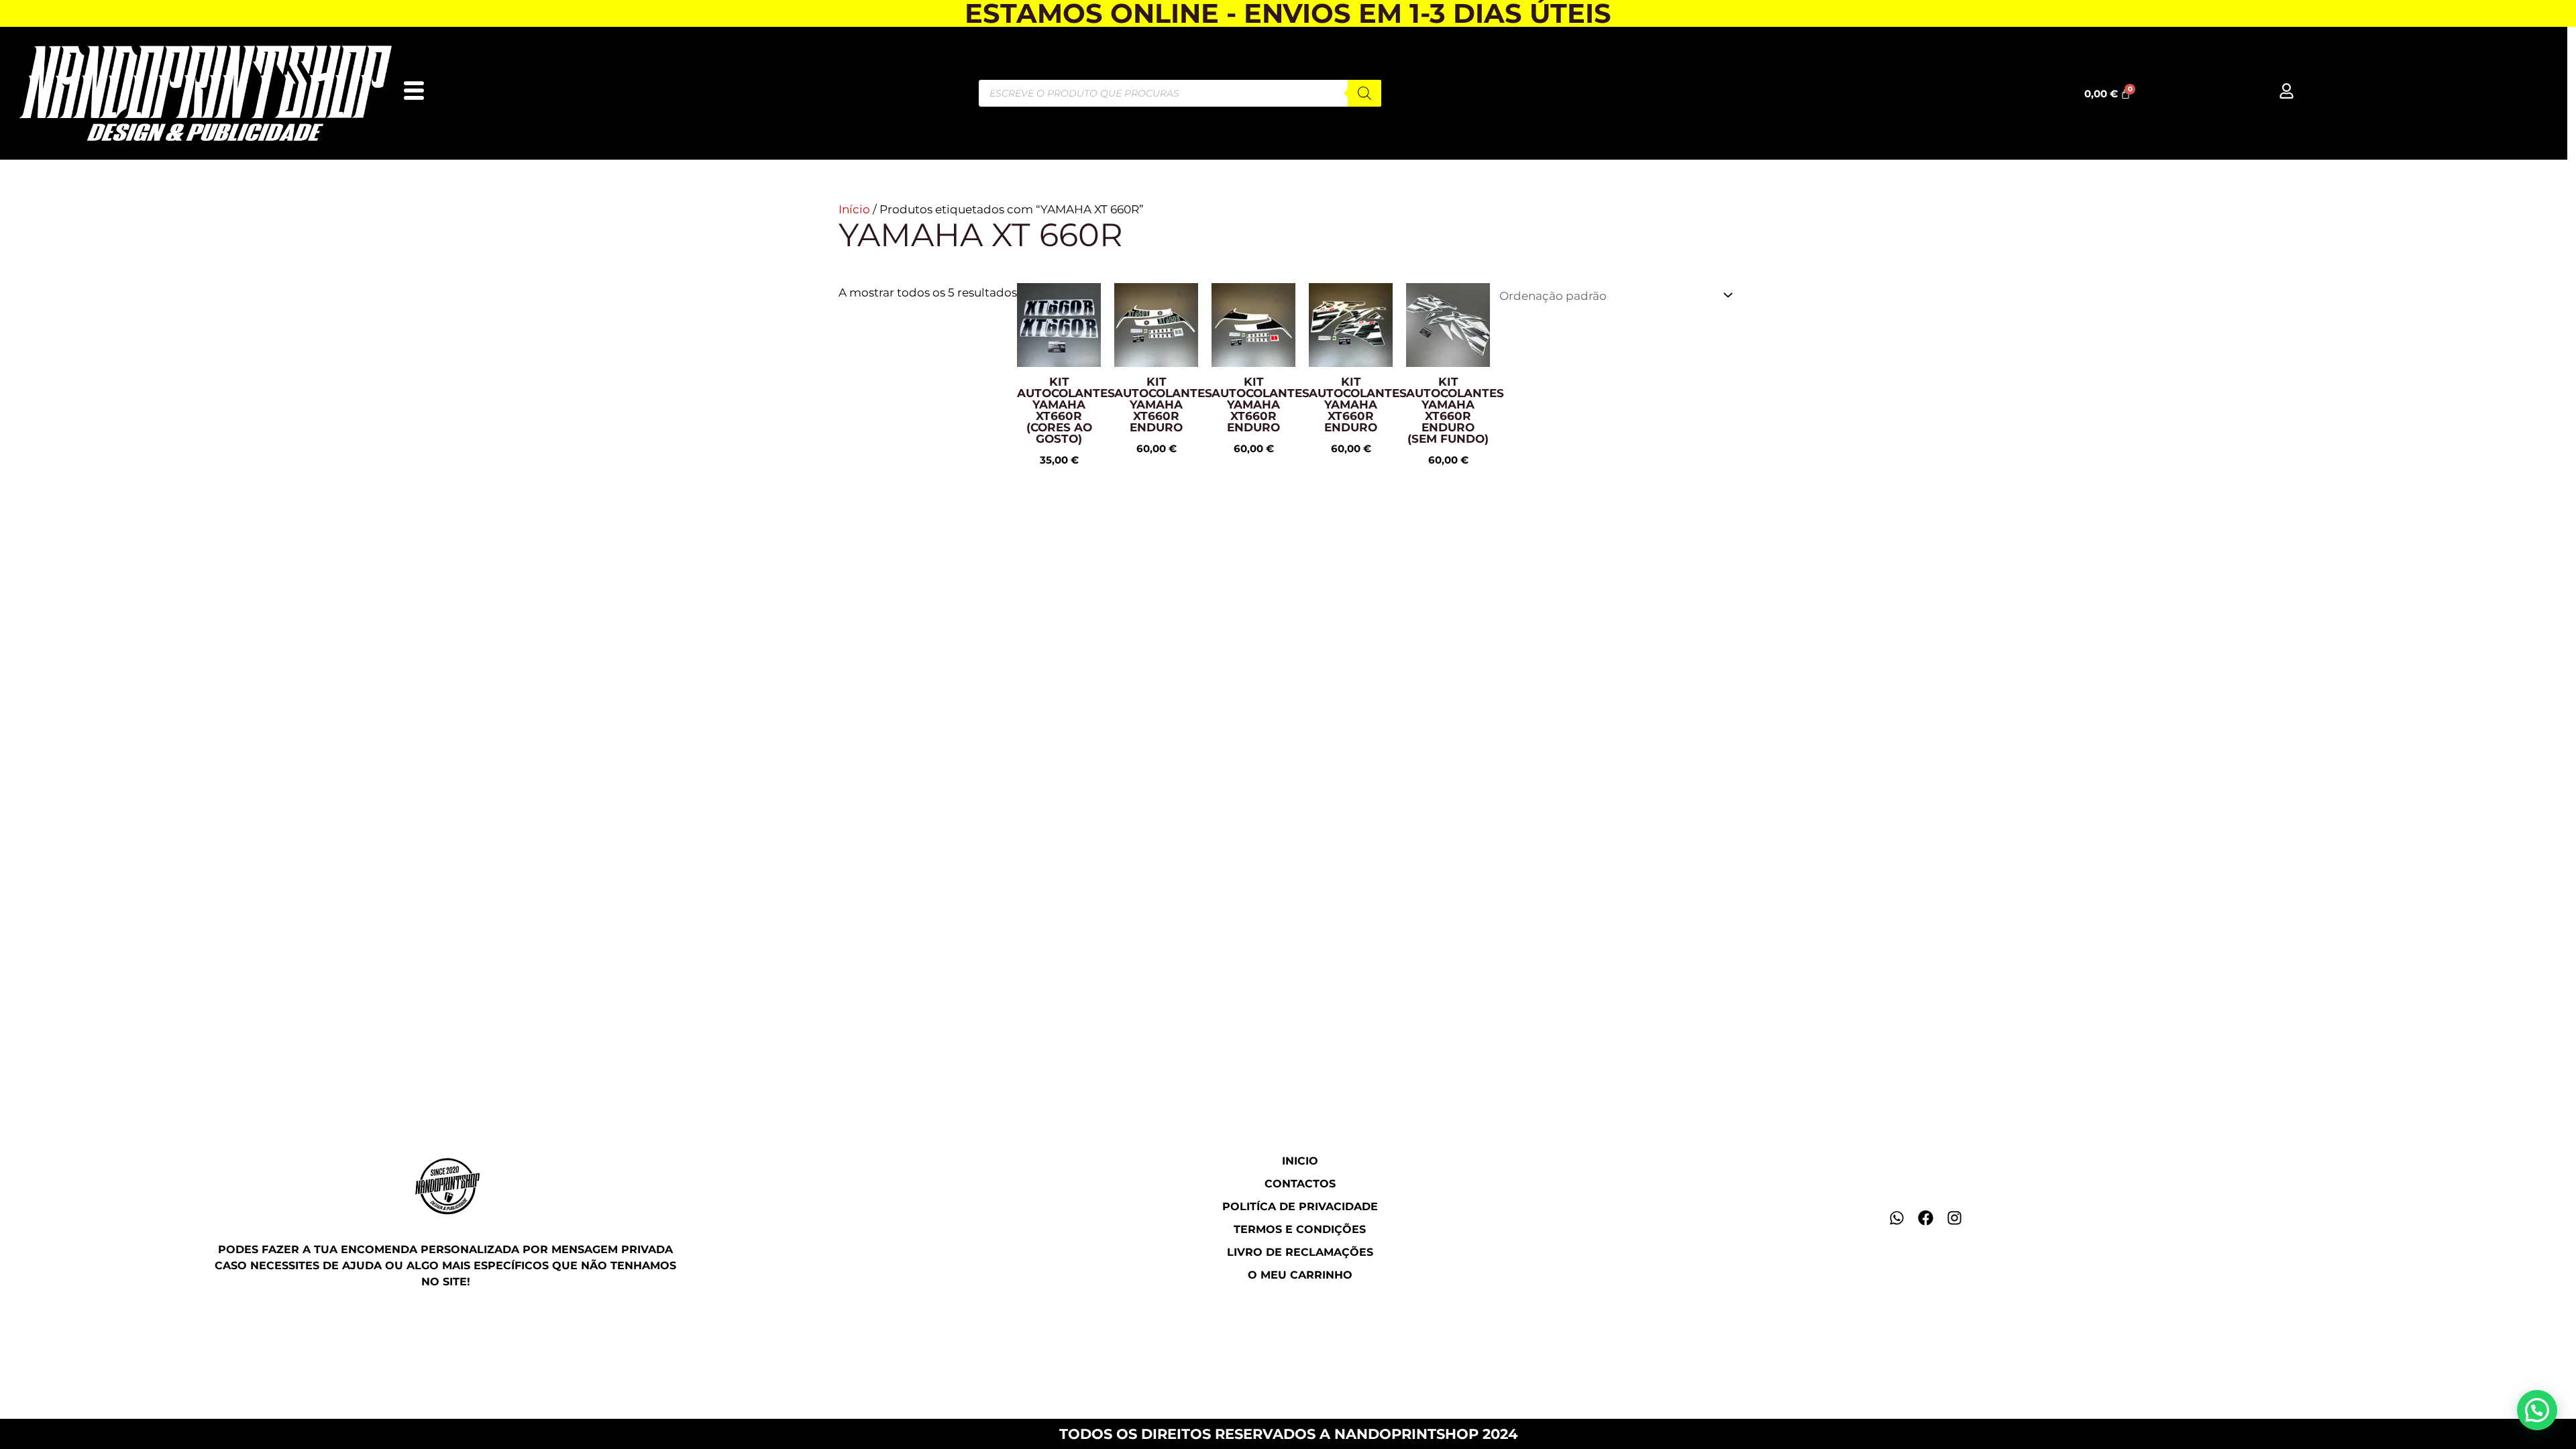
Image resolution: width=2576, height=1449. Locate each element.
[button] (2537, 1410)
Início (854, 209)
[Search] (1364, 93)
